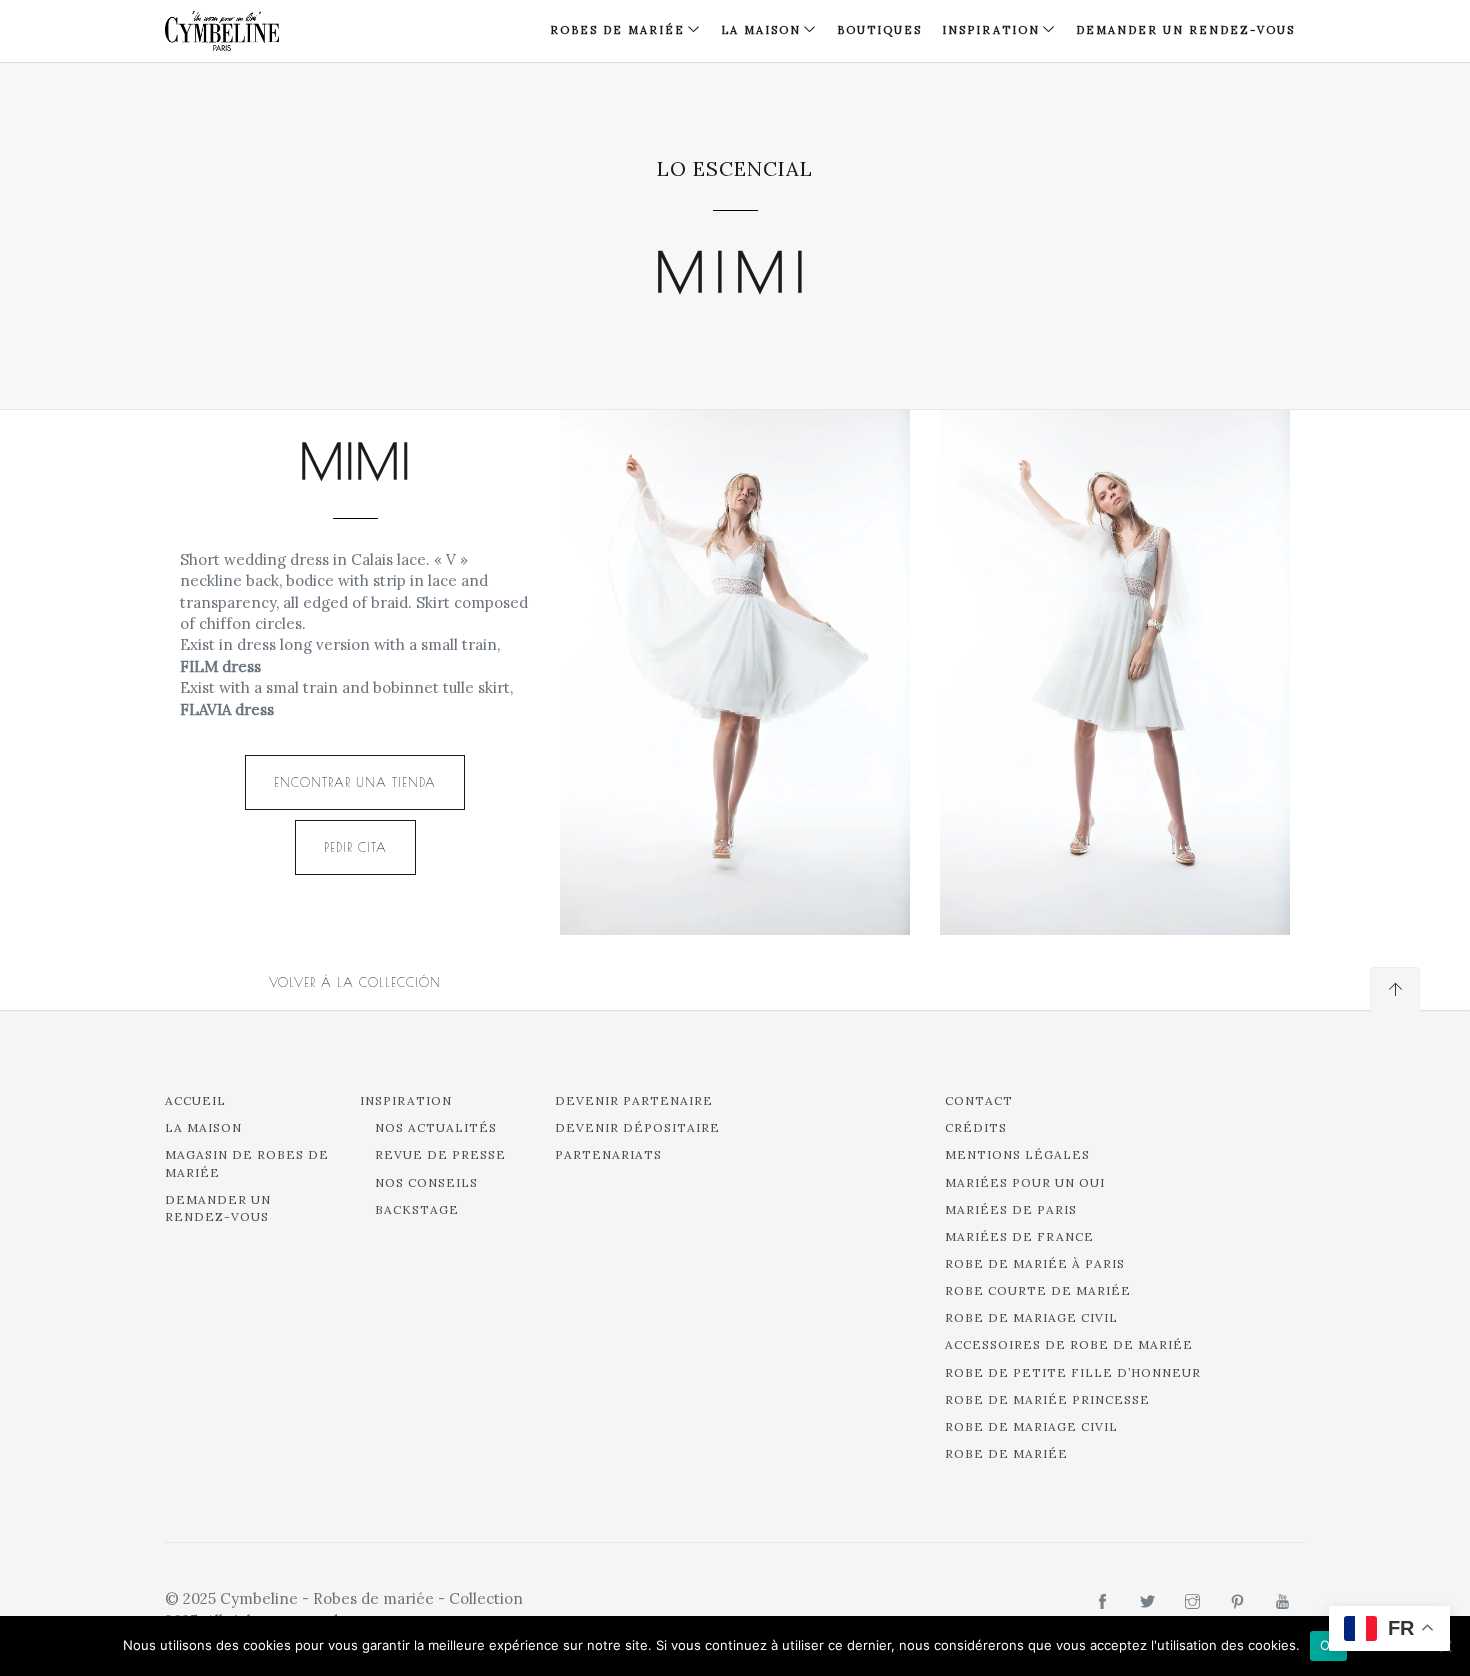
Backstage (417, 1209)
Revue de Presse (440, 1154)
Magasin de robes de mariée (247, 1163)
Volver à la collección (355, 982)
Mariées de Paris (1011, 1209)
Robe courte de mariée (1038, 1290)
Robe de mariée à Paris (1035, 1263)
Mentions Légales (1017, 1154)
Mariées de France (1019, 1236)
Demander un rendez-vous (1185, 30)
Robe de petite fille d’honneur (1073, 1372)
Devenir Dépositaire (637, 1127)
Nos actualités (436, 1127)
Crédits (976, 1127)
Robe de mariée (1006, 1453)
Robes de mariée (617, 30)
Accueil (195, 1100)
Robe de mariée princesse (1047, 1399)
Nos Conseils (426, 1182)
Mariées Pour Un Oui (1025, 1182)
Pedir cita (355, 847)
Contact (979, 1100)
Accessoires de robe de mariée (1069, 1344)
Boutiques (879, 30)
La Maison (761, 30)
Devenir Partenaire (634, 1100)
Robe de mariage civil (1031, 1317)
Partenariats (608, 1154)
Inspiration (406, 1100)
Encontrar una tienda (355, 782)
